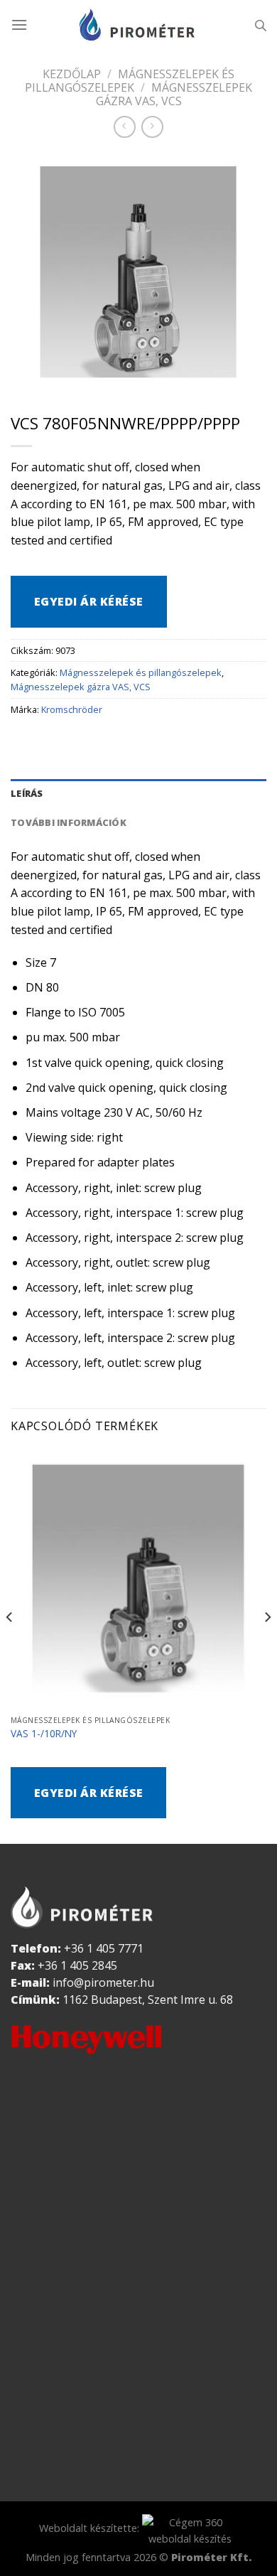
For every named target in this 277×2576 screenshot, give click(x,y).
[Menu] (19, 25)
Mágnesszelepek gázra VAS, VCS (174, 94)
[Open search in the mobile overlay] (261, 25)
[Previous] (10, 1645)
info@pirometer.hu (103, 1982)
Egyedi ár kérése (89, 601)
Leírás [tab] (27, 793)
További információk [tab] (69, 822)
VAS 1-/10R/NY (44, 1734)
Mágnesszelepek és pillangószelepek (130, 81)
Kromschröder (72, 709)
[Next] (267, 1645)
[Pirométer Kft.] (138, 25)
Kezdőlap (72, 74)
